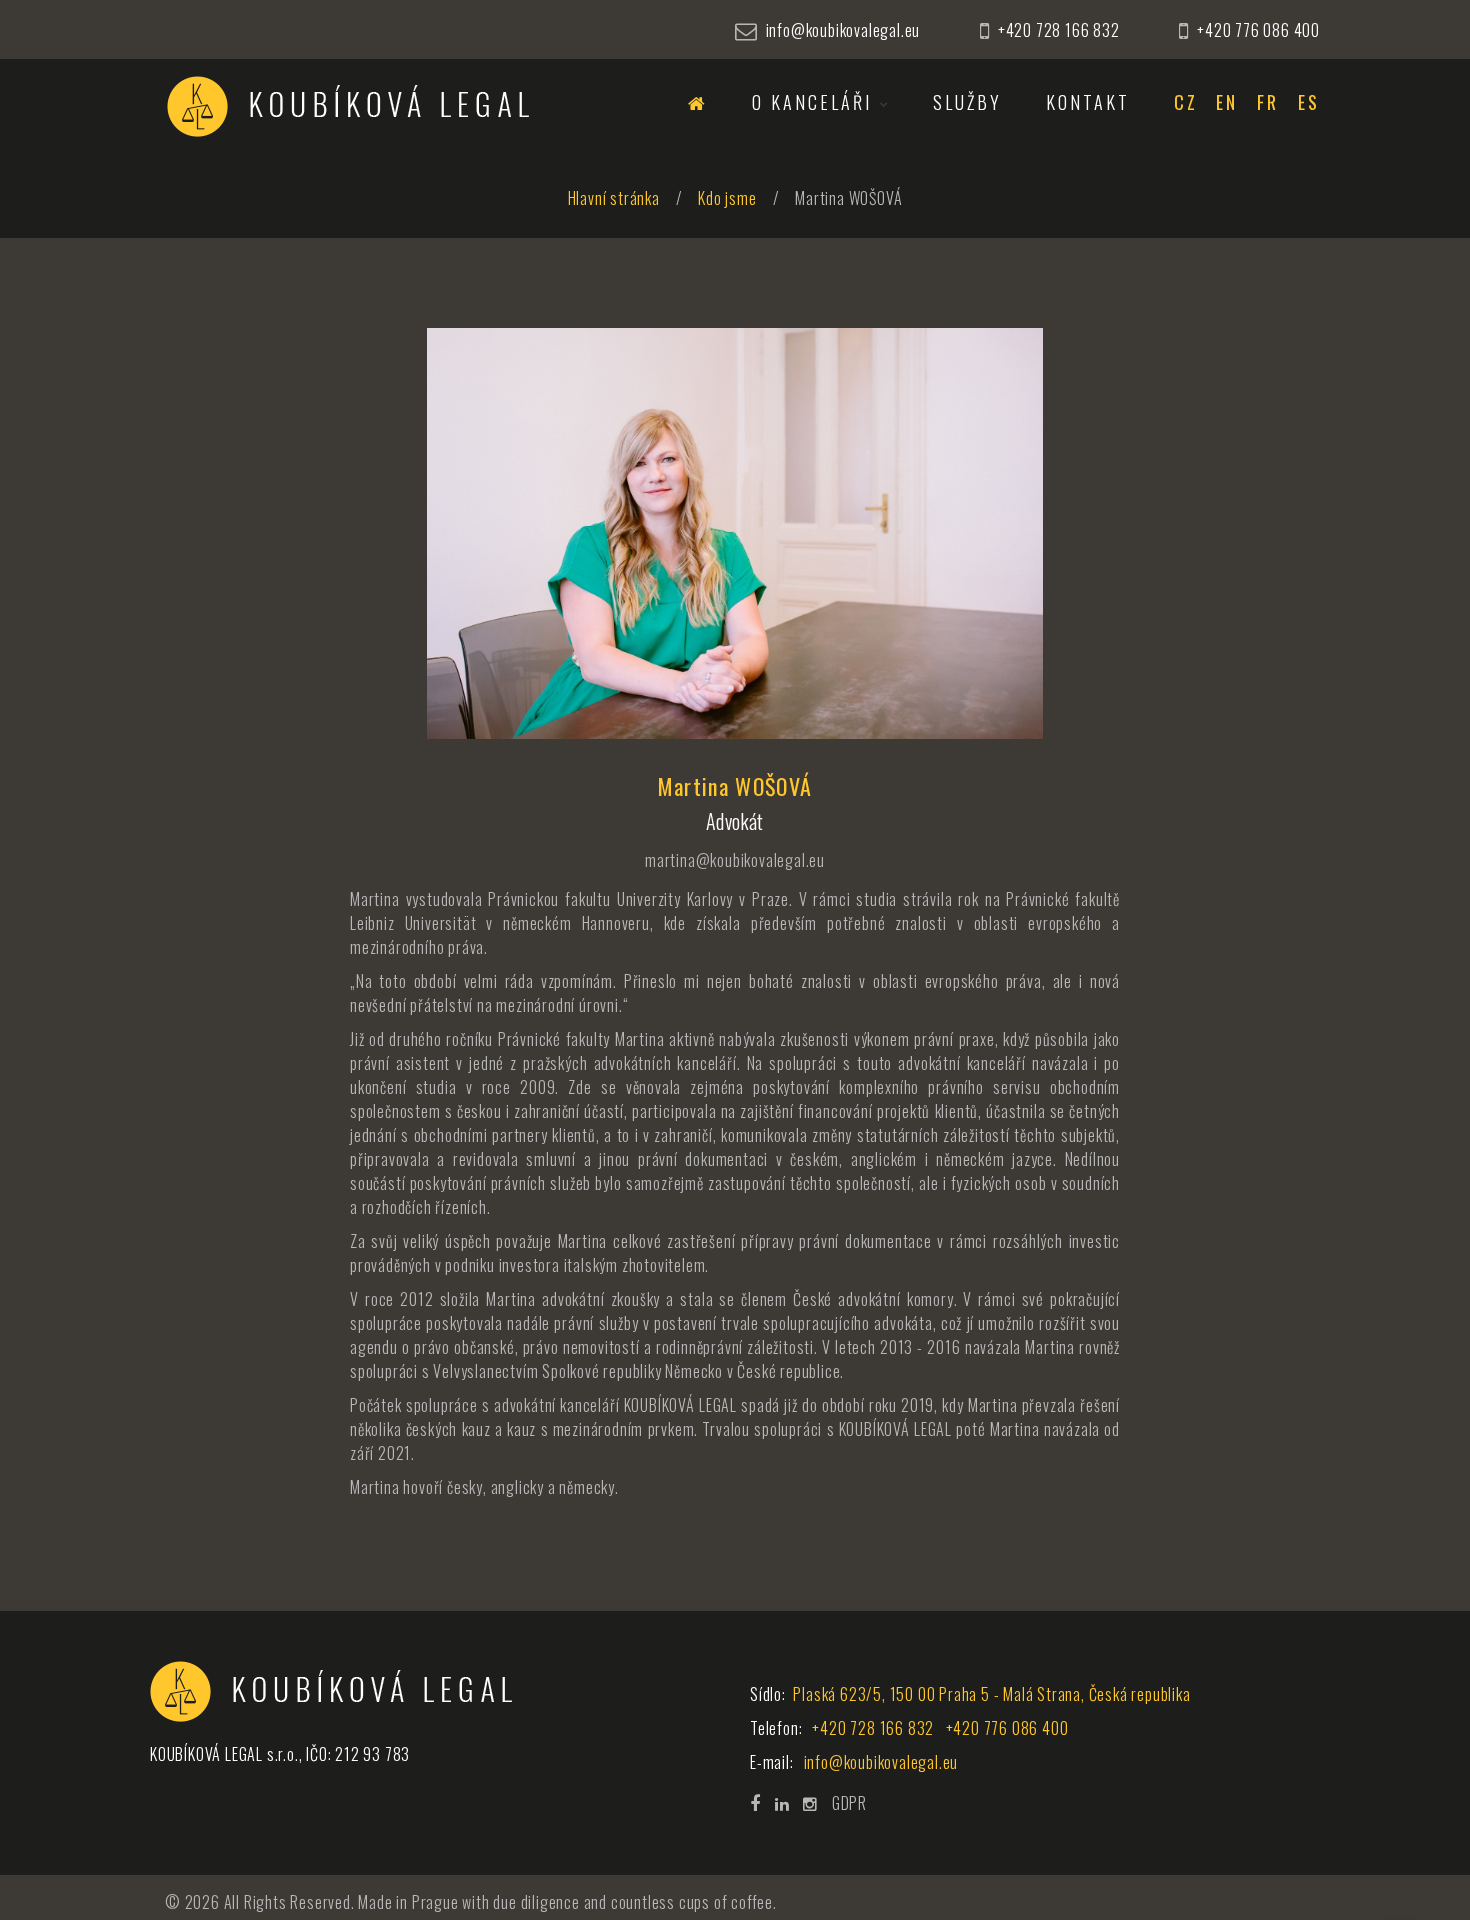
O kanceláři (812, 103)
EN (1227, 103)
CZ (1186, 103)
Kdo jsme (727, 198)
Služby (967, 103)
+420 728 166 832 (1059, 30)
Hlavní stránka (614, 198)
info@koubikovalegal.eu (843, 30)
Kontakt (1088, 103)
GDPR (849, 1803)
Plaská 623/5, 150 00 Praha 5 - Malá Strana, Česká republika (990, 1694)
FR (1268, 103)
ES (1309, 103)
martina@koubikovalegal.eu (735, 860)
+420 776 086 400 (1258, 30)
